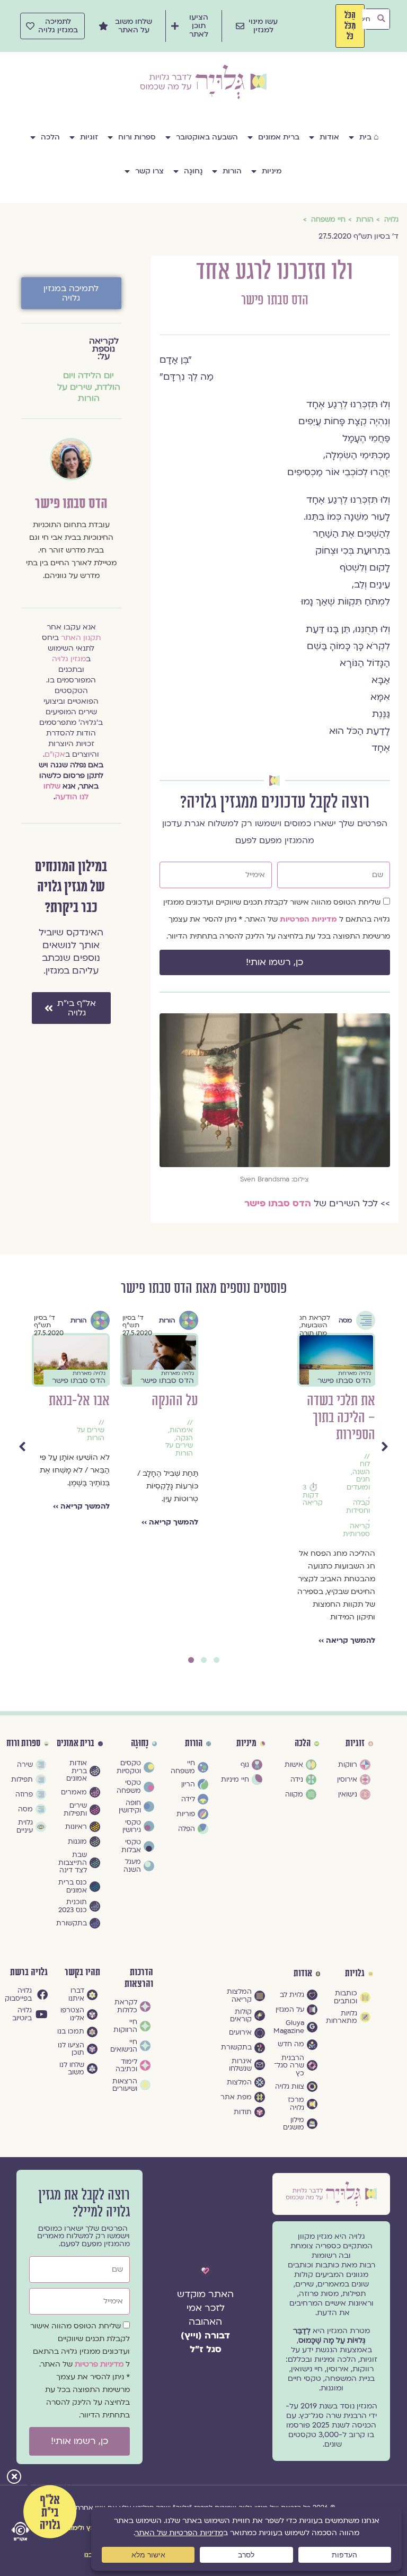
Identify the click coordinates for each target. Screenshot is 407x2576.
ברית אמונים (279, 137)
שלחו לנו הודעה (66, 791)
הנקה (361, 1438)
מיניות (272, 171)
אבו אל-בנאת (256, 1401)
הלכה (50, 137)
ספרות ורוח (137, 137)
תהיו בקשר (82, 1972)
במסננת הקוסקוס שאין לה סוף (71, 1409)
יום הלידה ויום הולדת (183, 1459)
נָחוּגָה (193, 171)
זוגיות (89, 137)
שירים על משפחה (91, 1451)
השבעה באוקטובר (207, 137)
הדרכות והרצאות (139, 1978)
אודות (329, 137)
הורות (232, 171)
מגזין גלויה (69, 659)
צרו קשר (149, 171)
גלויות (355, 1974)
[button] (14, 2478)
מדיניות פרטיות (100, 2364)
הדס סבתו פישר (275, 300)
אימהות (358, 1430)
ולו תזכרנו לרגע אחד (163, 1409)
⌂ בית (369, 137)
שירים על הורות (78, 393)
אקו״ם (55, 754)
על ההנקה (352, 1401)
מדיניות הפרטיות (309, 919)
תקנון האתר (81, 638)
